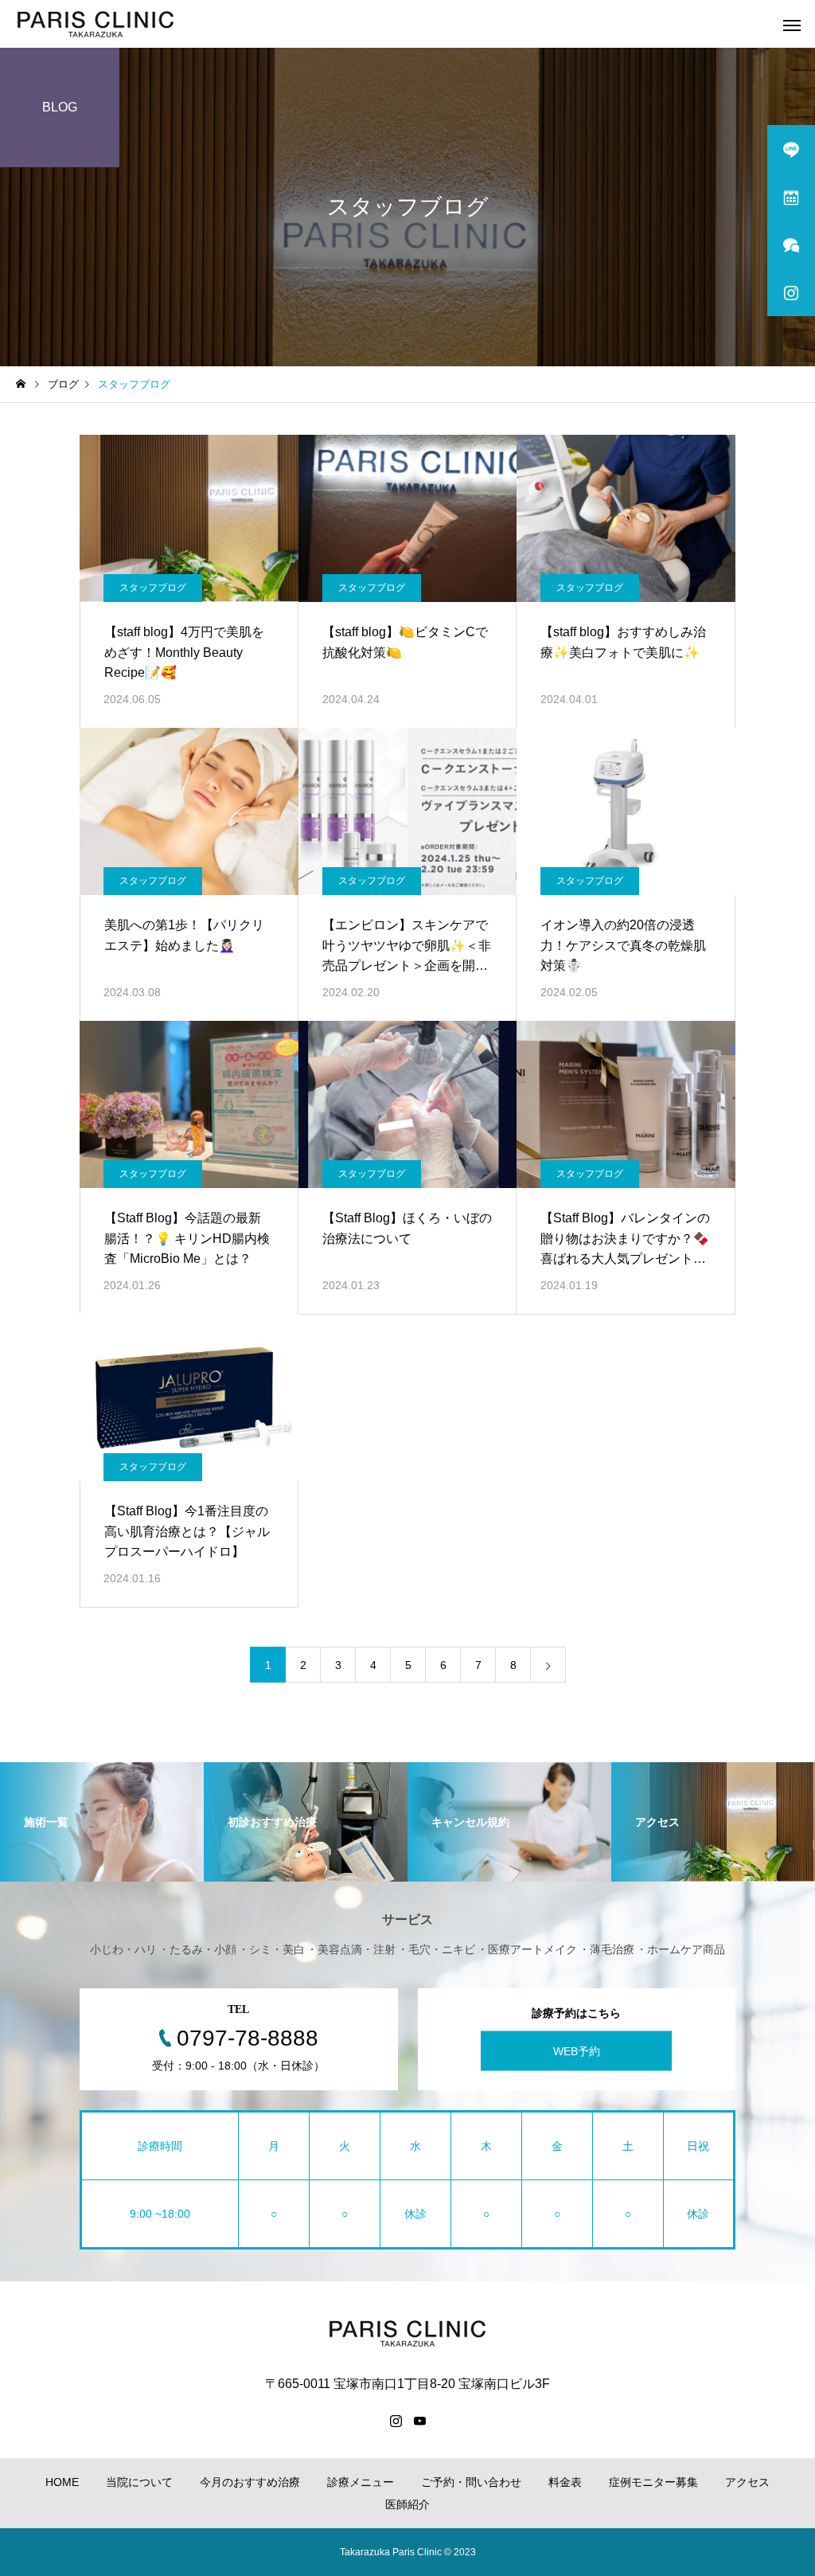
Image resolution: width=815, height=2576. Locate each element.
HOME (62, 2482)
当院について (139, 2482)
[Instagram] (396, 2421)
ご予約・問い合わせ (471, 2482)
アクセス (747, 2482)
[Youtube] (419, 2421)
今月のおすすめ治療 (250, 2482)
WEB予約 (577, 2051)
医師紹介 (407, 2504)
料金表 (565, 2482)
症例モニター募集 (653, 2482)
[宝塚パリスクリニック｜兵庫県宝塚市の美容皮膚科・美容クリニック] (96, 24)
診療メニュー (361, 2482)
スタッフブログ (153, 588)
